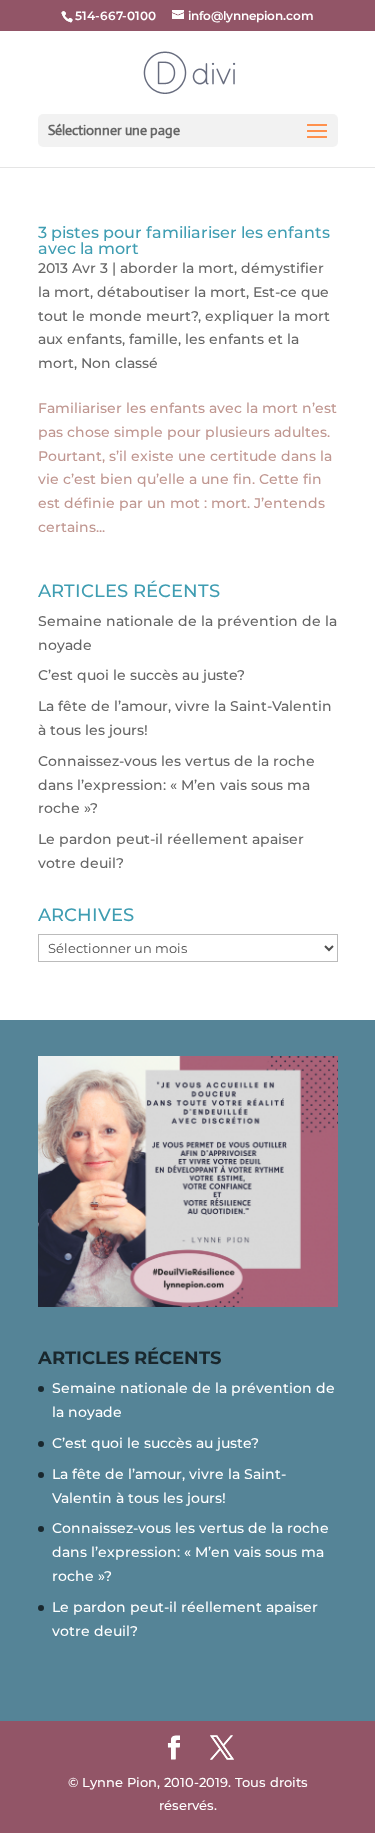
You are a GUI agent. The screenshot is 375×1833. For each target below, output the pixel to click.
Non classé (119, 363)
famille (153, 339)
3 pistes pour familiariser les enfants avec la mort (184, 240)
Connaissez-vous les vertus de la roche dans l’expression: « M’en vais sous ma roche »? (176, 785)
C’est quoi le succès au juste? (141, 675)
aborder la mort (177, 268)
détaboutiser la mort (171, 292)
